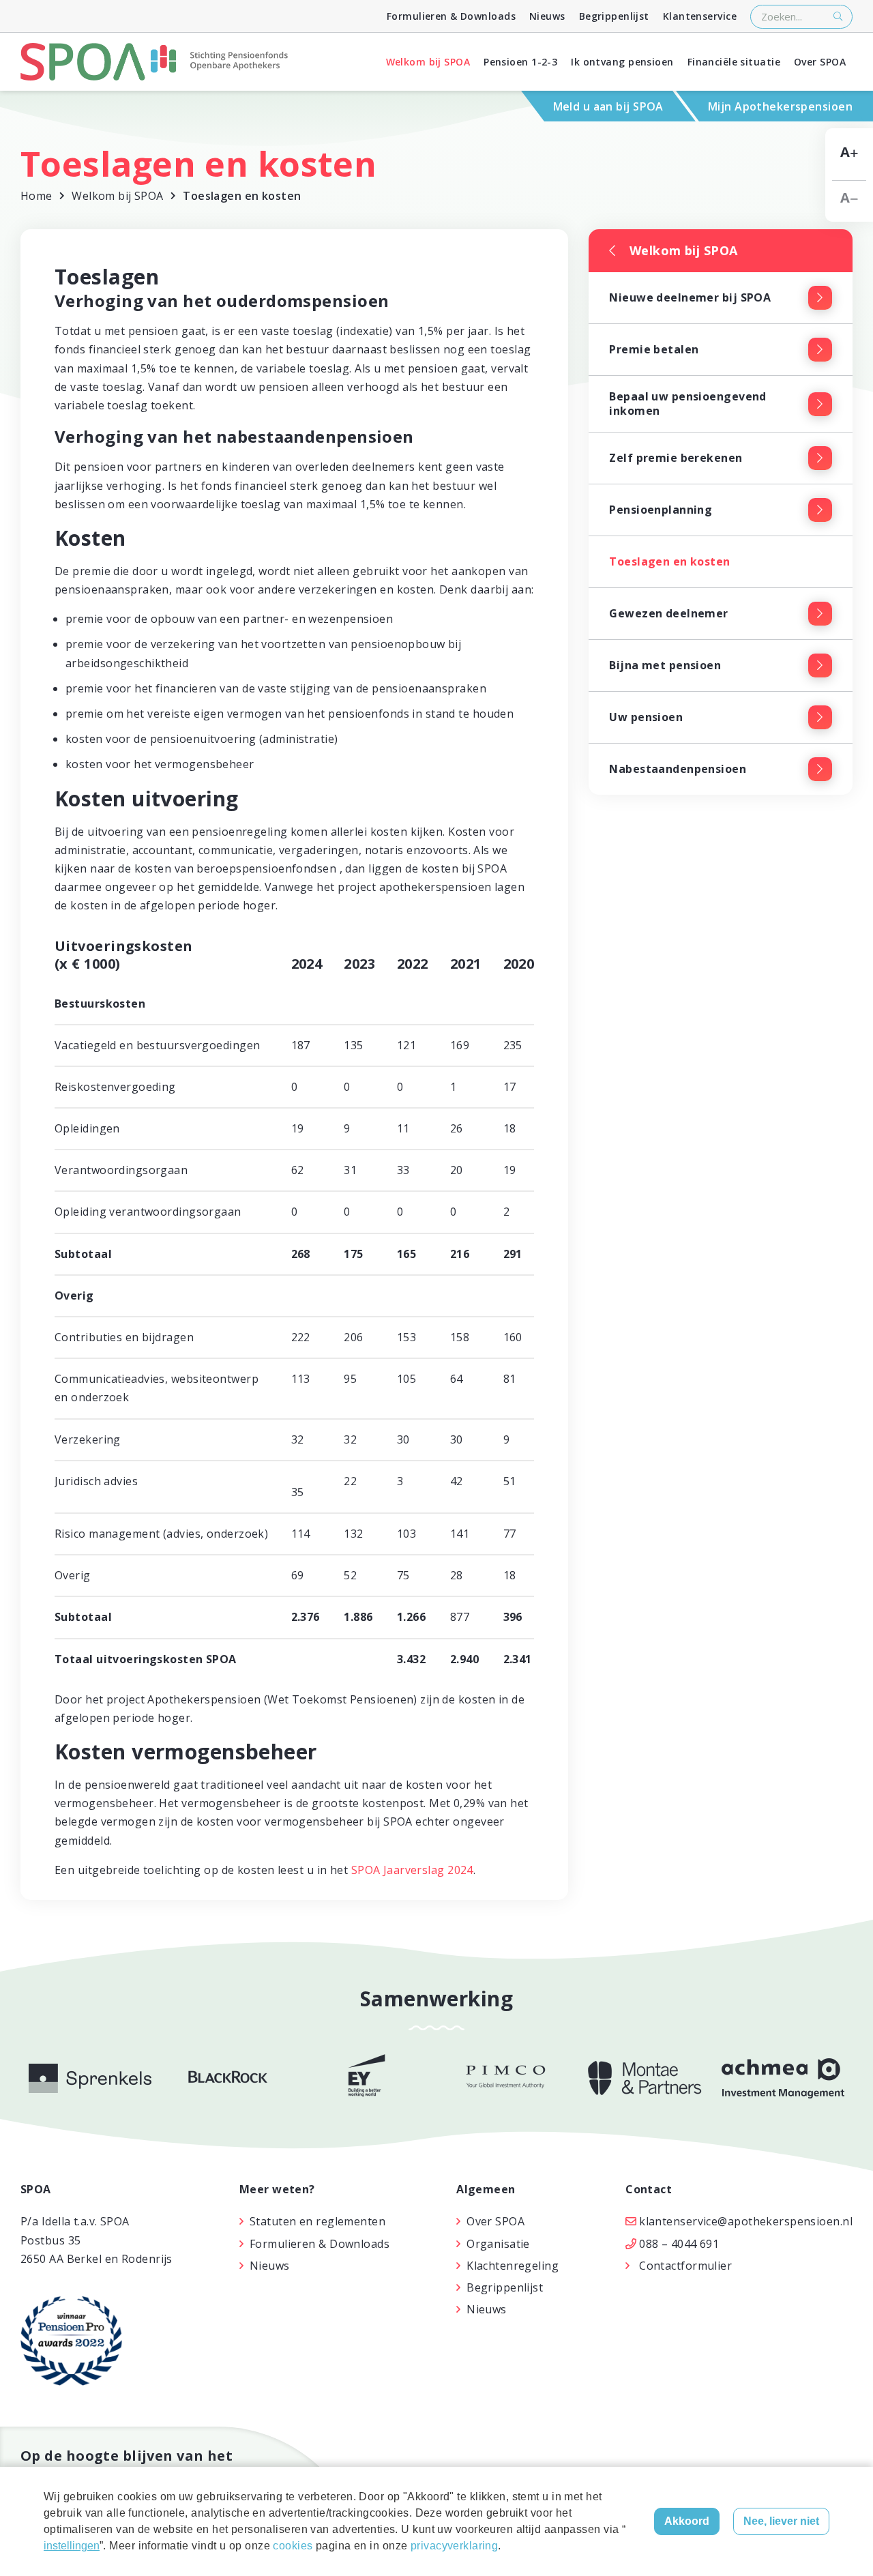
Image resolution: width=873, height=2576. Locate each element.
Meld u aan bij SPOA (608, 106)
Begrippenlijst (614, 16)
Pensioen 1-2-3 (520, 62)
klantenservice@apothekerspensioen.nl (746, 2221)
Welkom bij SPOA (428, 62)
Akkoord (687, 2521)
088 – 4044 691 (679, 2244)
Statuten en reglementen (317, 2221)
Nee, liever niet (781, 2521)
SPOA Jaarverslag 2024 (412, 1870)
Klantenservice (700, 16)
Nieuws (547, 16)
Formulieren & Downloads (451, 16)
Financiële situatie (734, 62)
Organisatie (498, 2244)
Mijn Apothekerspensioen (780, 106)
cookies (293, 2546)
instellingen (72, 2546)
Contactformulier (685, 2266)
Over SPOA (820, 62)
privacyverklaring (454, 2546)
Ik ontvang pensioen (622, 62)
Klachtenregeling (513, 2266)
